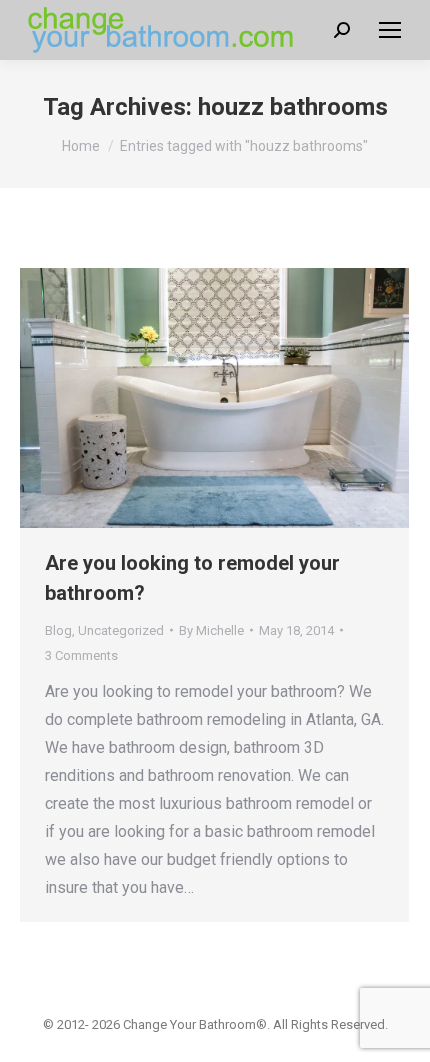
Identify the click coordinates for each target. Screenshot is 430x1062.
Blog (58, 630)
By (211, 630)
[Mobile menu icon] (390, 30)
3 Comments (81, 655)
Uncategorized (121, 630)
